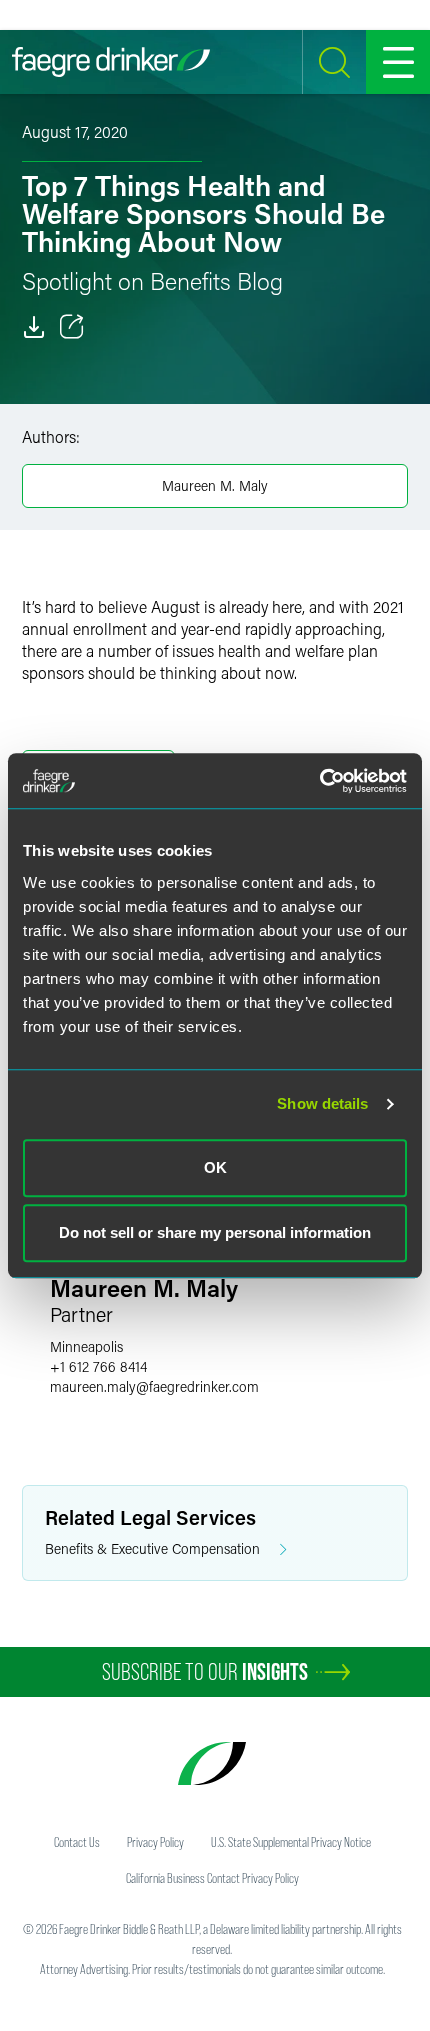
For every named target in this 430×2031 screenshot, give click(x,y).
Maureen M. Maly (215, 485)
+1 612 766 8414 (98, 1366)
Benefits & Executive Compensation (152, 1548)
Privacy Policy (155, 1842)
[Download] (34, 327)
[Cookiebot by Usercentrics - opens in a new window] (319, 781)
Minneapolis (86, 1346)
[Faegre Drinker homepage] (111, 62)
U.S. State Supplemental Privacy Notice (291, 1842)
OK (215, 1167)
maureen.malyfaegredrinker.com (154, 1386)
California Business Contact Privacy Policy (212, 1878)
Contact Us (77, 1842)
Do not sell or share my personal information (215, 1232)
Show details (322, 1103)
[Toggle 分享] (72, 327)
